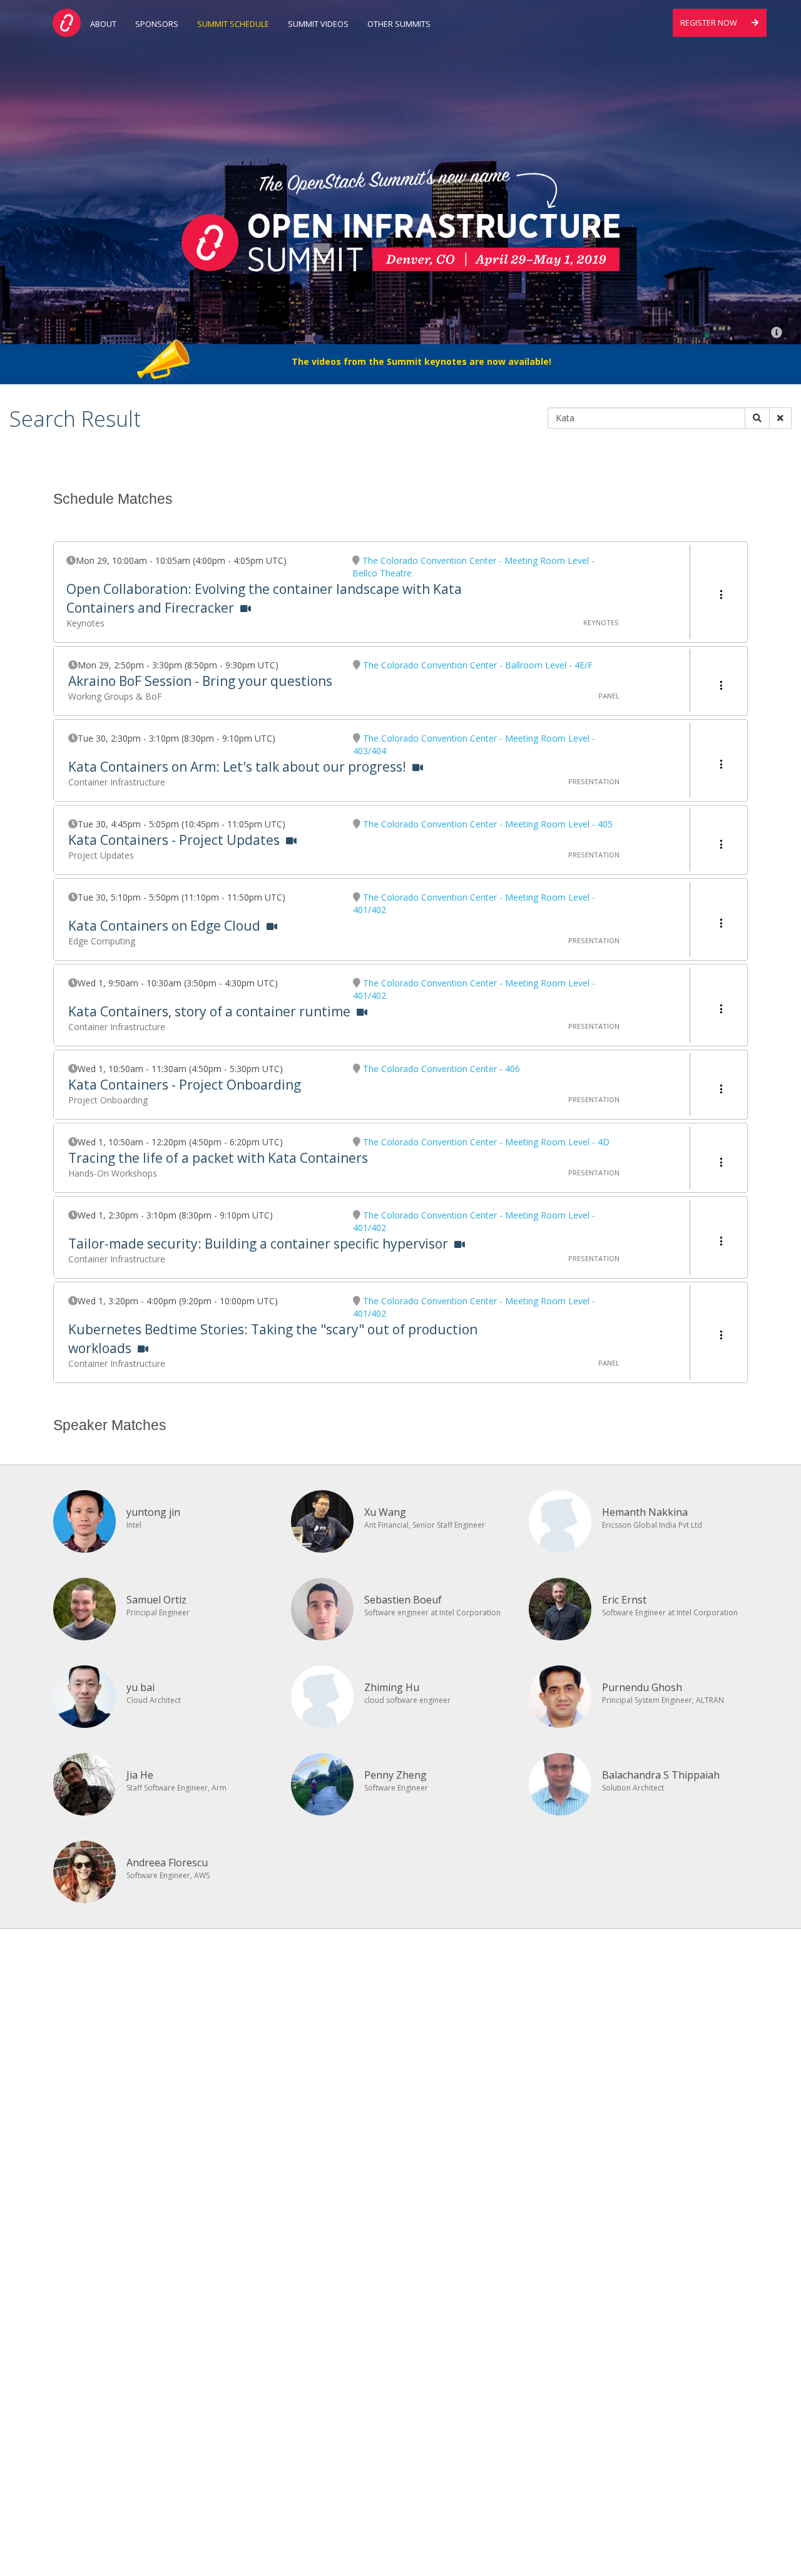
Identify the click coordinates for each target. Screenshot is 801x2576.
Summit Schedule (233, 24)
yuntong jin (153, 1512)
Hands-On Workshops (113, 1173)
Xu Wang (385, 1512)
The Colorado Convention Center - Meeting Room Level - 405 (488, 824)
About (103, 24)
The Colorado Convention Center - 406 (441, 1069)
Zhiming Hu (392, 1687)
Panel (609, 696)
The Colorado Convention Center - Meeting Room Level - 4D (486, 1142)
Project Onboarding (108, 1100)
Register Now (710, 23)
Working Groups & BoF (115, 696)
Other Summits (399, 24)
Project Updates (101, 855)
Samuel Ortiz (156, 1600)
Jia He (140, 1775)
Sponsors (157, 24)
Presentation (594, 781)
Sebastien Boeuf (403, 1600)
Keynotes (85, 623)
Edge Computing (102, 941)
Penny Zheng (395, 1775)
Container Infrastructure (117, 782)
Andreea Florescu (167, 1863)
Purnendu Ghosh (642, 1687)
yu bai (140, 1687)
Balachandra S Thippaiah (661, 1775)
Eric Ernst (624, 1600)
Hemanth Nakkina (645, 1512)
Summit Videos (318, 24)
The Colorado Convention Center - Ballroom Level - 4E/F (478, 665)
